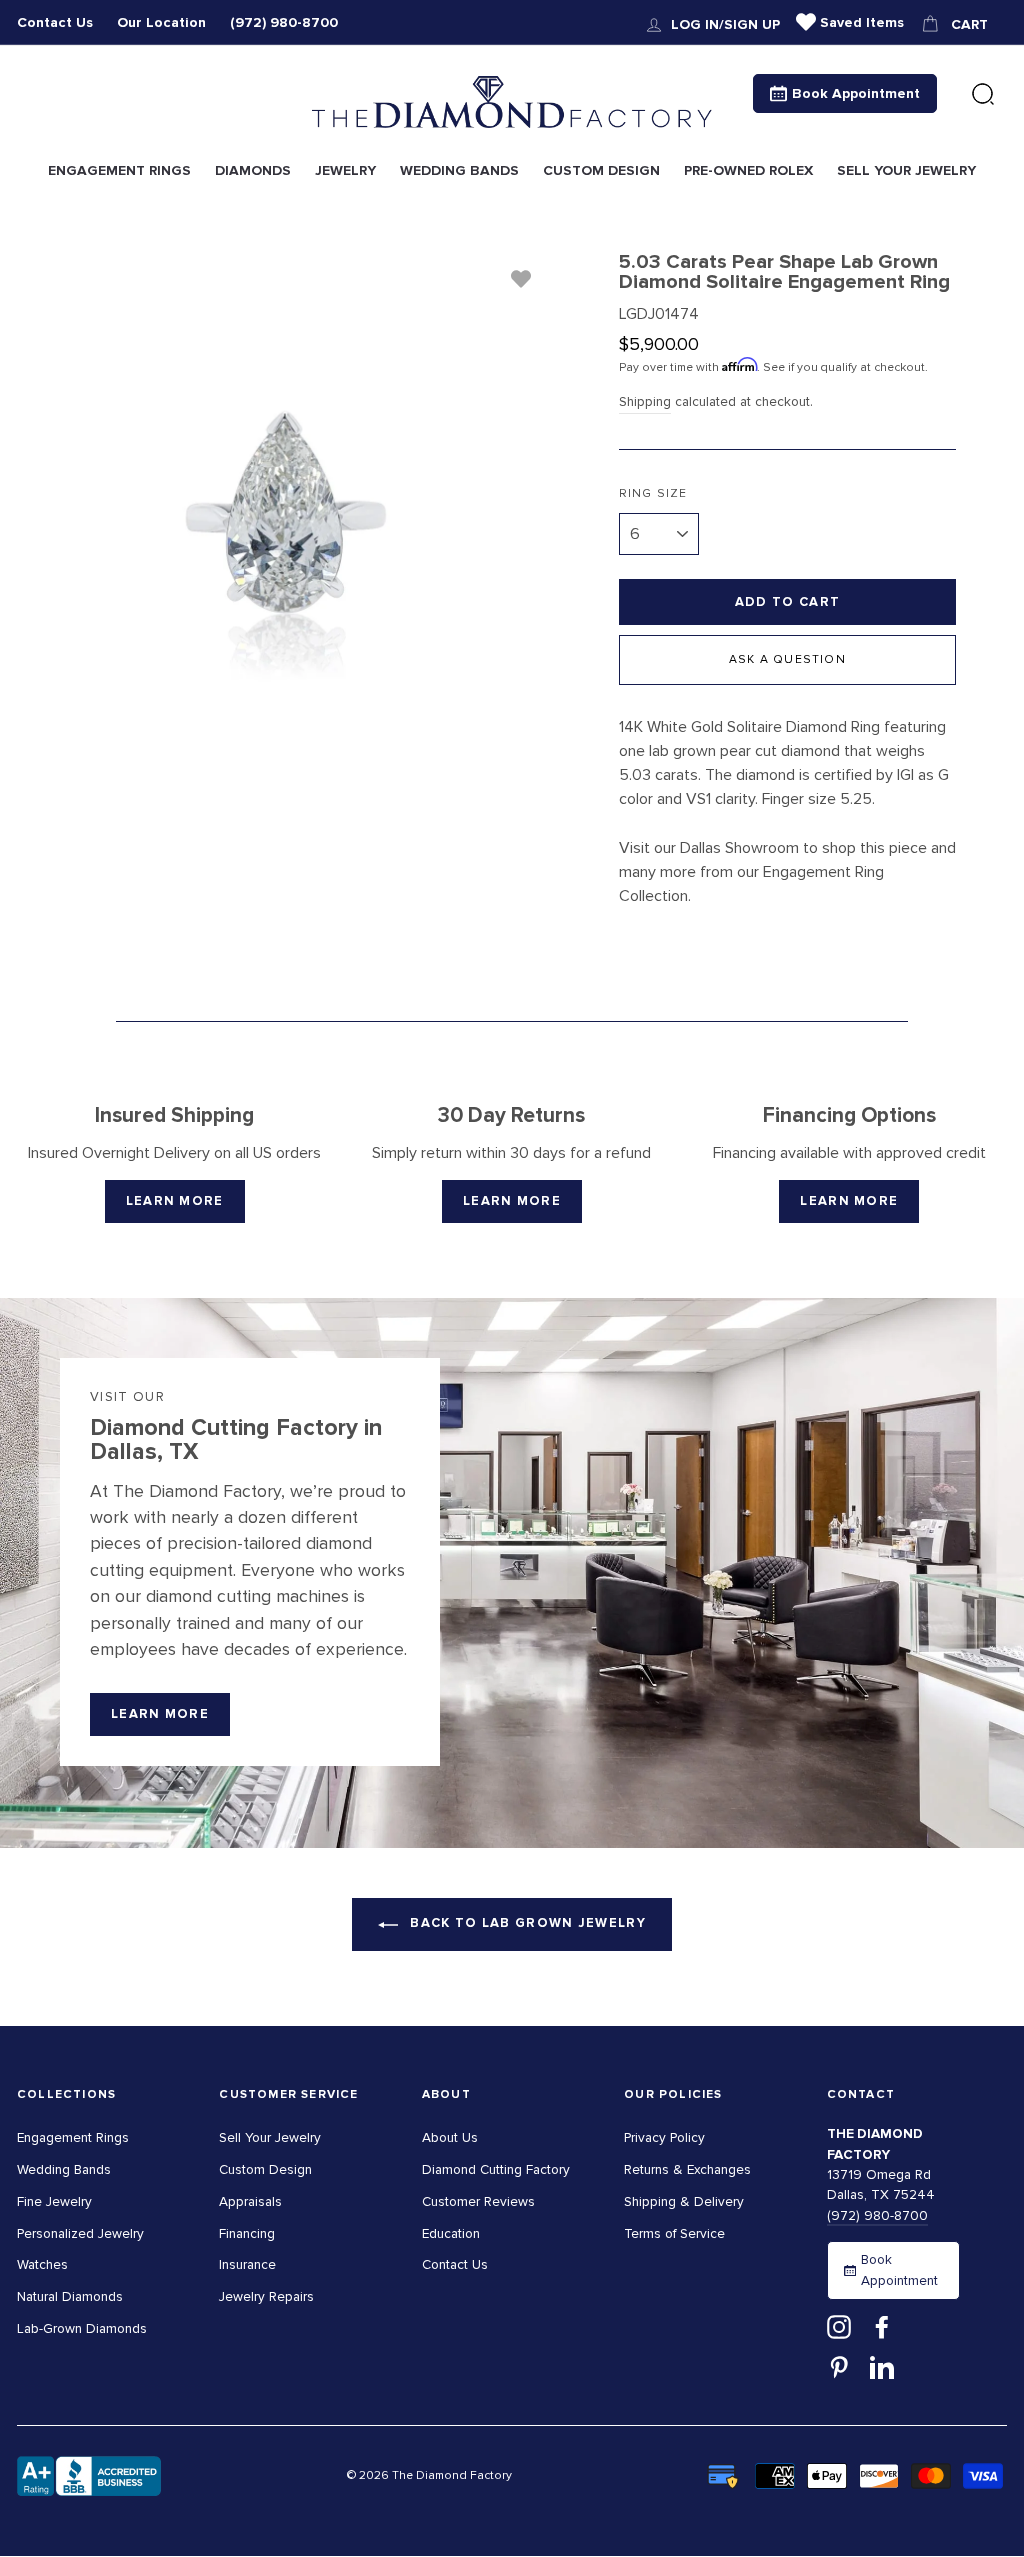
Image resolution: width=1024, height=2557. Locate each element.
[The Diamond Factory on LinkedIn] (882, 2366)
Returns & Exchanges (687, 2169)
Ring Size (653, 493)
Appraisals (250, 2201)
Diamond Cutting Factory (496, 2169)
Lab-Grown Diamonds (82, 2328)
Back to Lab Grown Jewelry (526, 1923)
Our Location (161, 22)
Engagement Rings (73, 2137)
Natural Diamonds (70, 2296)
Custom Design (265, 2169)
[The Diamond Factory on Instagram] (839, 2327)
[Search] (983, 95)
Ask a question (787, 659)
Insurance (247, 2264)
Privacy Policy (664, 2137)
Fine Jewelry (54, 2201)
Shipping (645, 401)
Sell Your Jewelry (270, 2137)
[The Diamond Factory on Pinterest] (839, 2366)
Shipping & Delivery (684, 2201)
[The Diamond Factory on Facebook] (882, 2327)
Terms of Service (674, 2233)
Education (451, 2233)
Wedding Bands (64, 2169)
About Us (450, 2137)
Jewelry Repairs (266, 2296)
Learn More (175, 1201)
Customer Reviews (478, 2201)
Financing (247, 2233)
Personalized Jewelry (80, 2233)
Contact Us (55, 22)
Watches (42, 2264)
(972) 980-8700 (284, 22)
